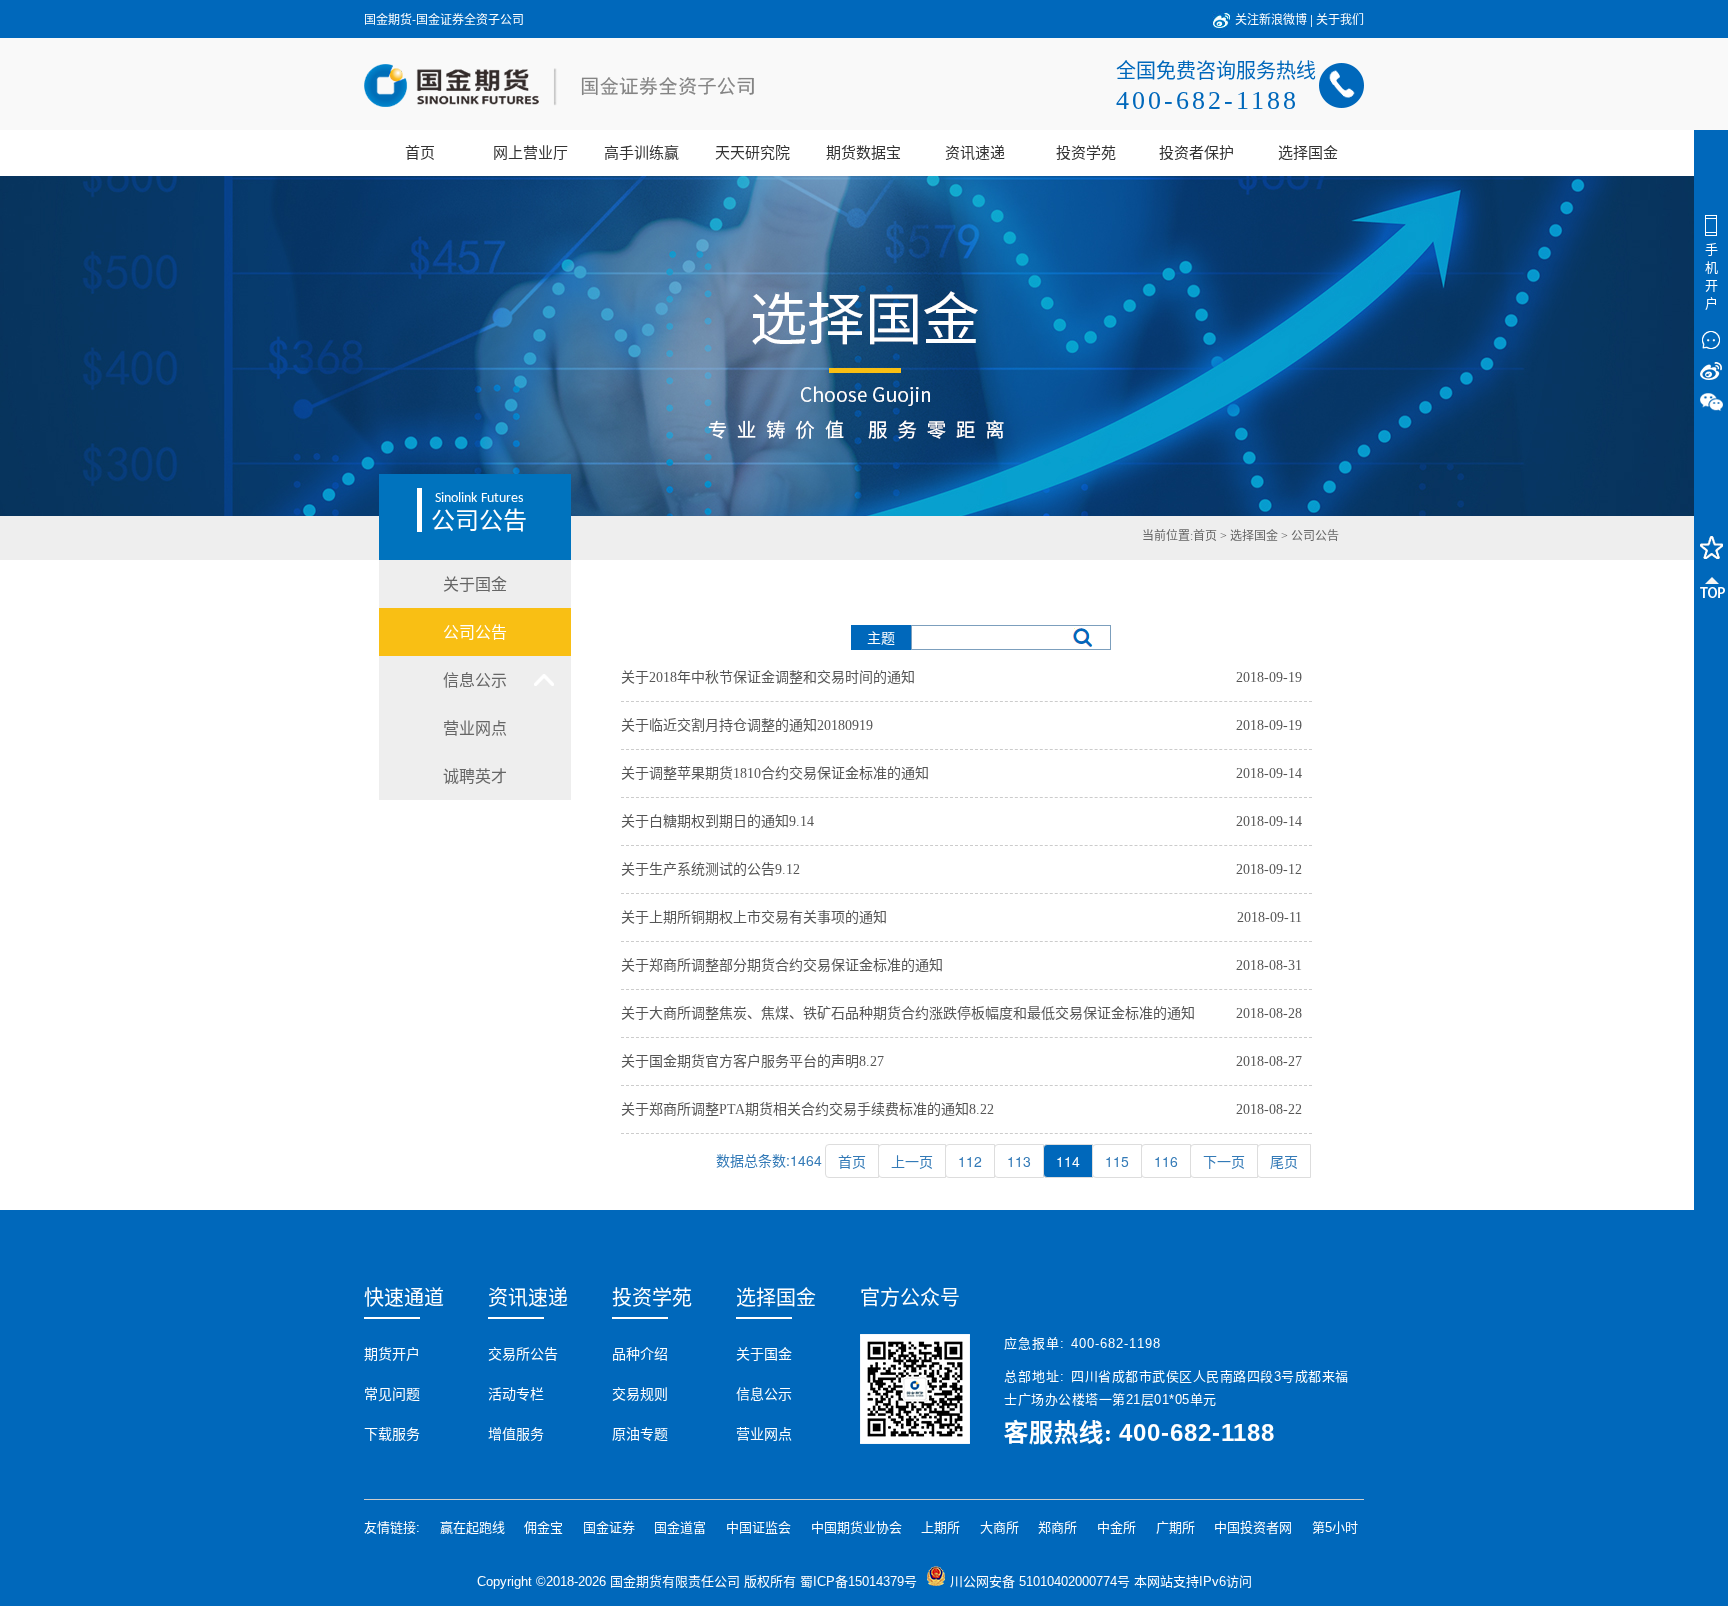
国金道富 (680, 1527)
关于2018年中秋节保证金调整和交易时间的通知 (768, 677)
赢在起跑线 (472, 1527)
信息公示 (764, 1394)
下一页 (1224, 1161)
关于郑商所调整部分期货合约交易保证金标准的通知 (782, 965)
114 (1068, 1161)
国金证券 (609, 1527)
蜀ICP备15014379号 (858, 1581)
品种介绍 (640, 1354)
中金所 (1116, 1527)
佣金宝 (543, 1527)
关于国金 (764, 1354)
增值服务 (516, 1434)
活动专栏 (516, 1394)
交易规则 (640, 1394)
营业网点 (764, 1434)
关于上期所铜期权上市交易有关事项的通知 (754, 917)
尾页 (1284, 1161)
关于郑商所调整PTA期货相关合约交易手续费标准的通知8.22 (807, 1109)
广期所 (1175, 1527)
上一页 (912, 1161)
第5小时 (1335, 1527)
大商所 (999, 1527)
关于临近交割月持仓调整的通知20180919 (747, 725)
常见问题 (392, 1394)
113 (1019, 1161)
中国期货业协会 (856, 1527)
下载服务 (392, 1434)
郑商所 (1057, 1527)
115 (1117, 1161)
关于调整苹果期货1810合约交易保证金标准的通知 (775, 773)
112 (970, 1161)
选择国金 (1254, 536)
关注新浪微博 (1271, 18)
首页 (852, 1161)
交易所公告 (523, 1354)
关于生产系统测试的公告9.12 (710, 869)
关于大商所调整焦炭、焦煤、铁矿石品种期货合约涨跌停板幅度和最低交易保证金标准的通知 (908, 1013)
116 (1166, 1161)
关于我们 (1340, 18)
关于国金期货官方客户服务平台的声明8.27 (752, 1061)
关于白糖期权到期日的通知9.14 (717, 821)
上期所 (940, 1527)
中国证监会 (758, 1527)
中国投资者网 (1253, 1527)
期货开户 (392, 1354)
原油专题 (640, 1434)
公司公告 (1315, 536)
